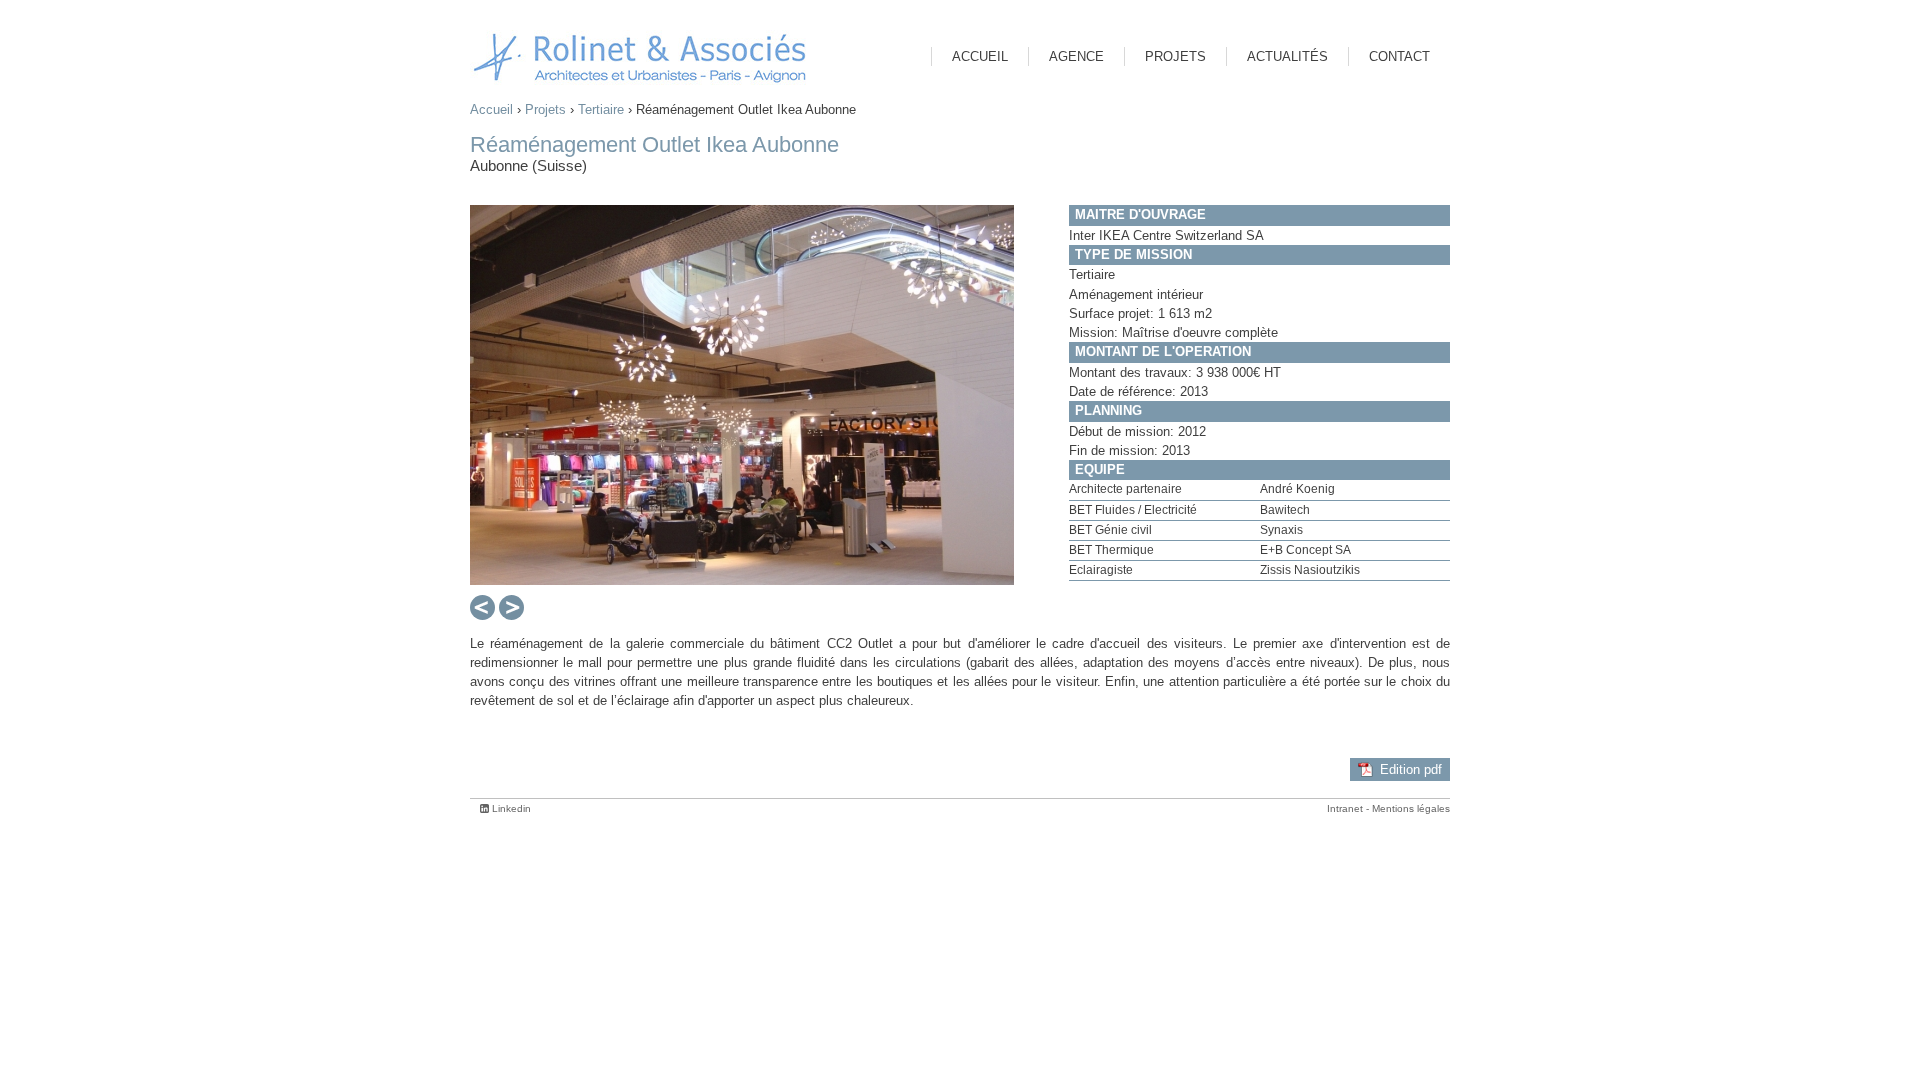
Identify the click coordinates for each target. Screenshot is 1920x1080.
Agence (1076, 56)
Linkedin (511, 808)
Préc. (480, 608)
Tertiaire (601, 109)
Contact (1399, 56)
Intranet (1345, 808)
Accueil (491, 109)
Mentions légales (1411, 808)
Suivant (511, 608)
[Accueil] (640, 57)
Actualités (1287, 56)
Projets (545, 109)
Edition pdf (1411, 769)
